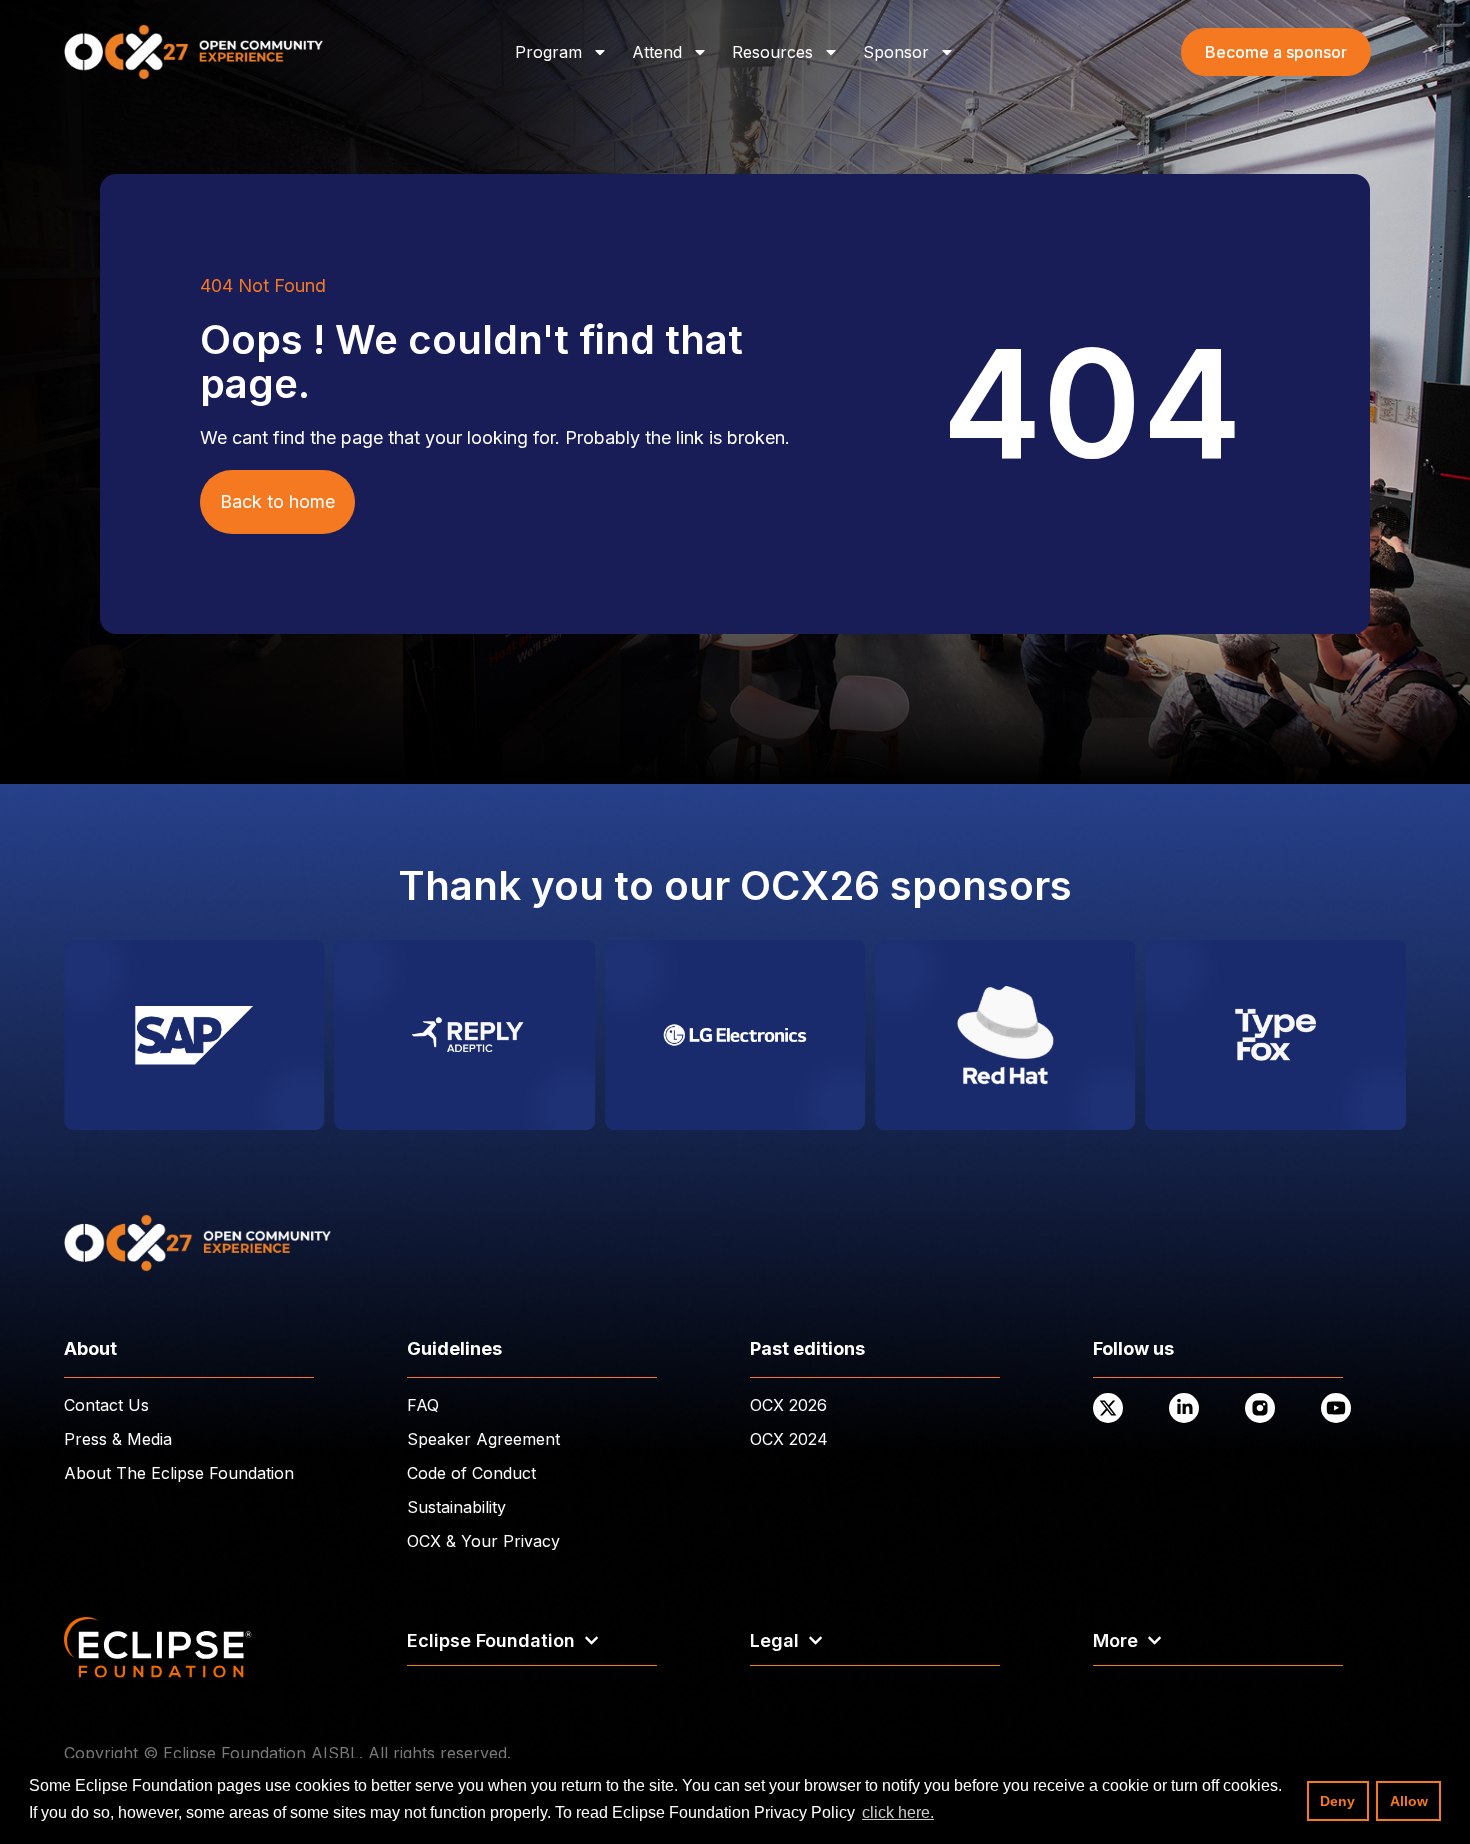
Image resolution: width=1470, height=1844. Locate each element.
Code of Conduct (471, 1473)
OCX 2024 (789, 1439)
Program (548, 52)
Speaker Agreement (483, 1439)
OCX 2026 (788, 1405)
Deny (1337, 1801)
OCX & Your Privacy (483, 1541)
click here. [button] (898, 1812)
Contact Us (106, 1405)
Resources (772, 52)
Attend (657, 52)
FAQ (423, 1405)
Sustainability (456, 1507)
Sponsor (896, 52)
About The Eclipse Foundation (179, 1473)
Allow (1409, 1801)
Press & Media (118, 1439)
